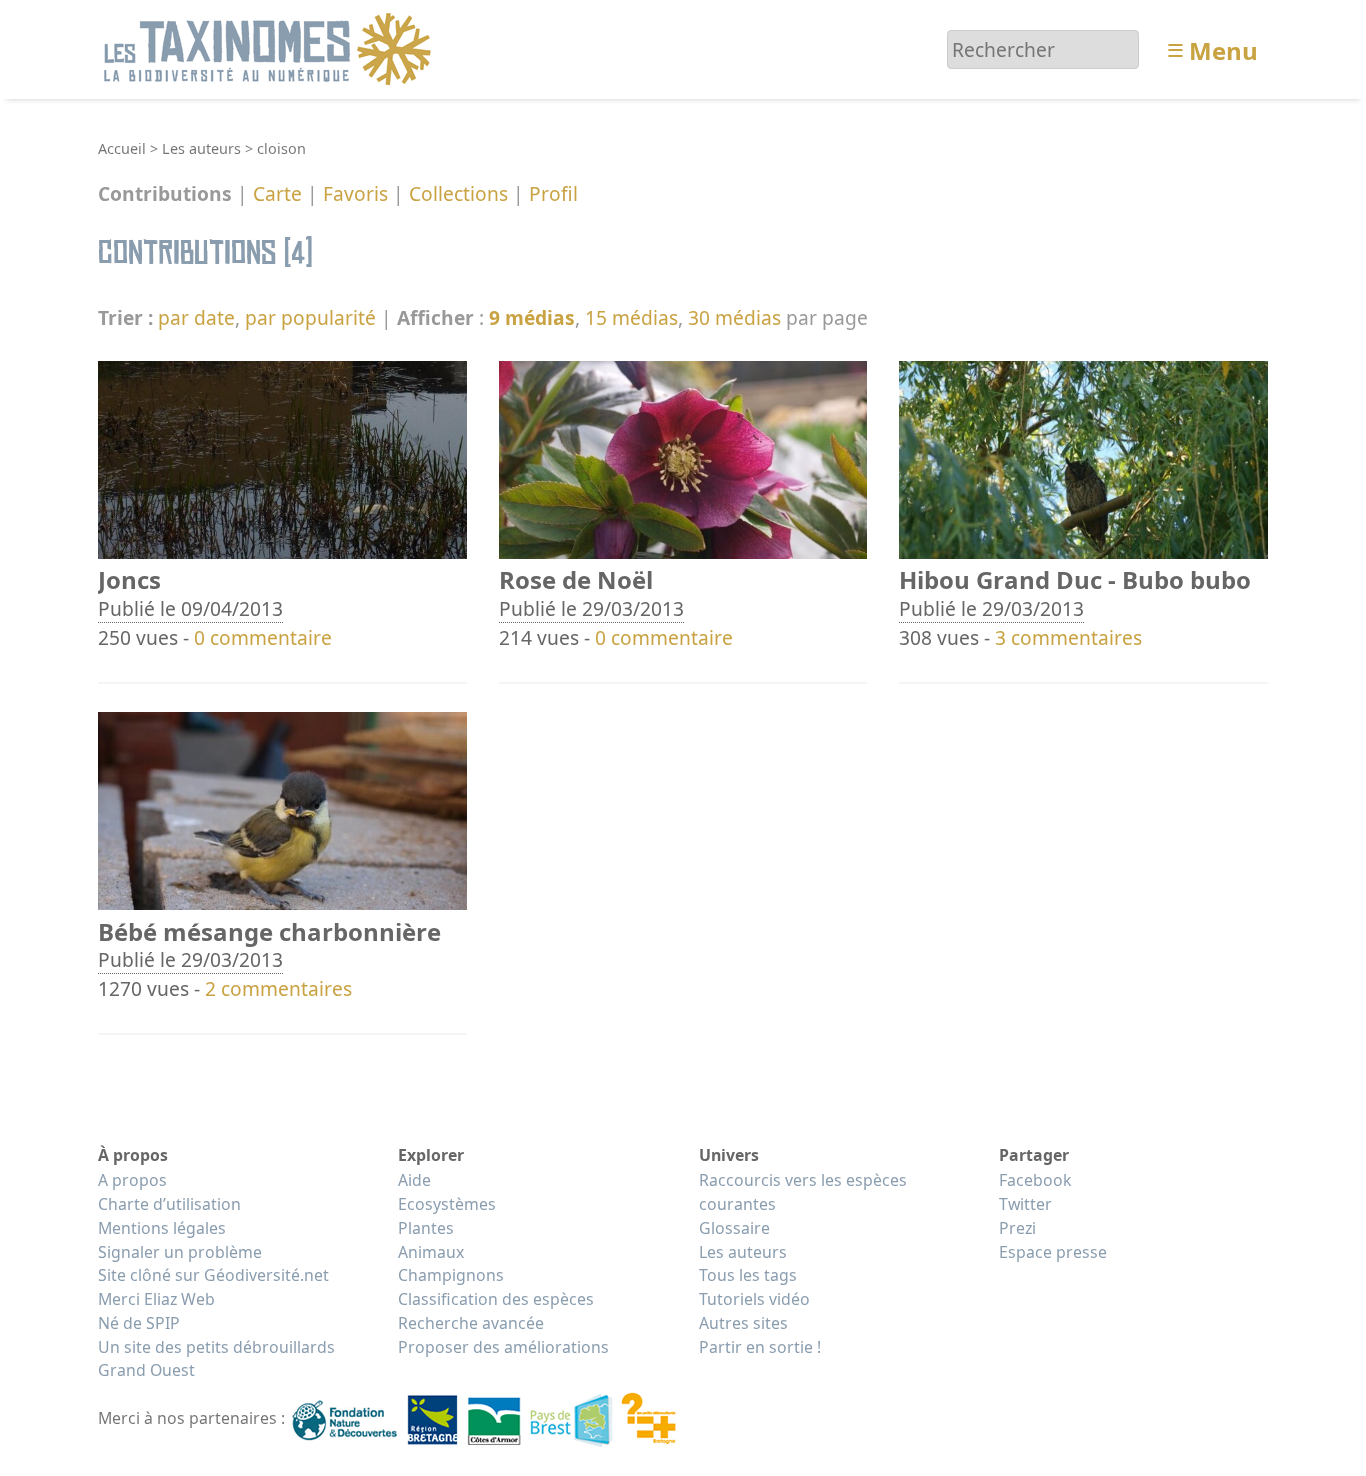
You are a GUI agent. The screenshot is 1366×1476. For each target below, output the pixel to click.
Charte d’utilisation (169, 1204)
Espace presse (1053, 1252)
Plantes (426, 1228)
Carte (277, 194)
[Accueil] (270, 47)
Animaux (431, 1252)
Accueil (122, 148)
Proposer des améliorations (503, 1347)
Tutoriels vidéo (754, 1299)
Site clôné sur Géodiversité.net (213, 1275)
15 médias (631, 317)
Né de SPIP (139, 1323)
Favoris (355, 194)
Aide (414, 1180)
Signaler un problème (180, 1252)
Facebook (1035, 1180)
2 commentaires (278, 988)
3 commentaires (1068, 637)
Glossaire (734, 1228)
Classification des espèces (496, 1299)
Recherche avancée (471, 1323)
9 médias (532, 317)
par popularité (310, 317)
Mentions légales (162, 1228)
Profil (553, 194)
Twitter (1025, 1204)
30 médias (734, 317)
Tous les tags (748, 1275)
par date (196, 317)
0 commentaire (263, 637)
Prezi (1017, 1228)
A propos (132, 1180)
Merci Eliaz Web (156, 1299)
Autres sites (743, 1323)
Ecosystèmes (447, 1204)
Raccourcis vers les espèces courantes (803, 1192)
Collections (458, 194)
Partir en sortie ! (760, 1347)
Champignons (451, 1275)
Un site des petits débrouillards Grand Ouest (216, 1359)
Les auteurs (201, 148)
